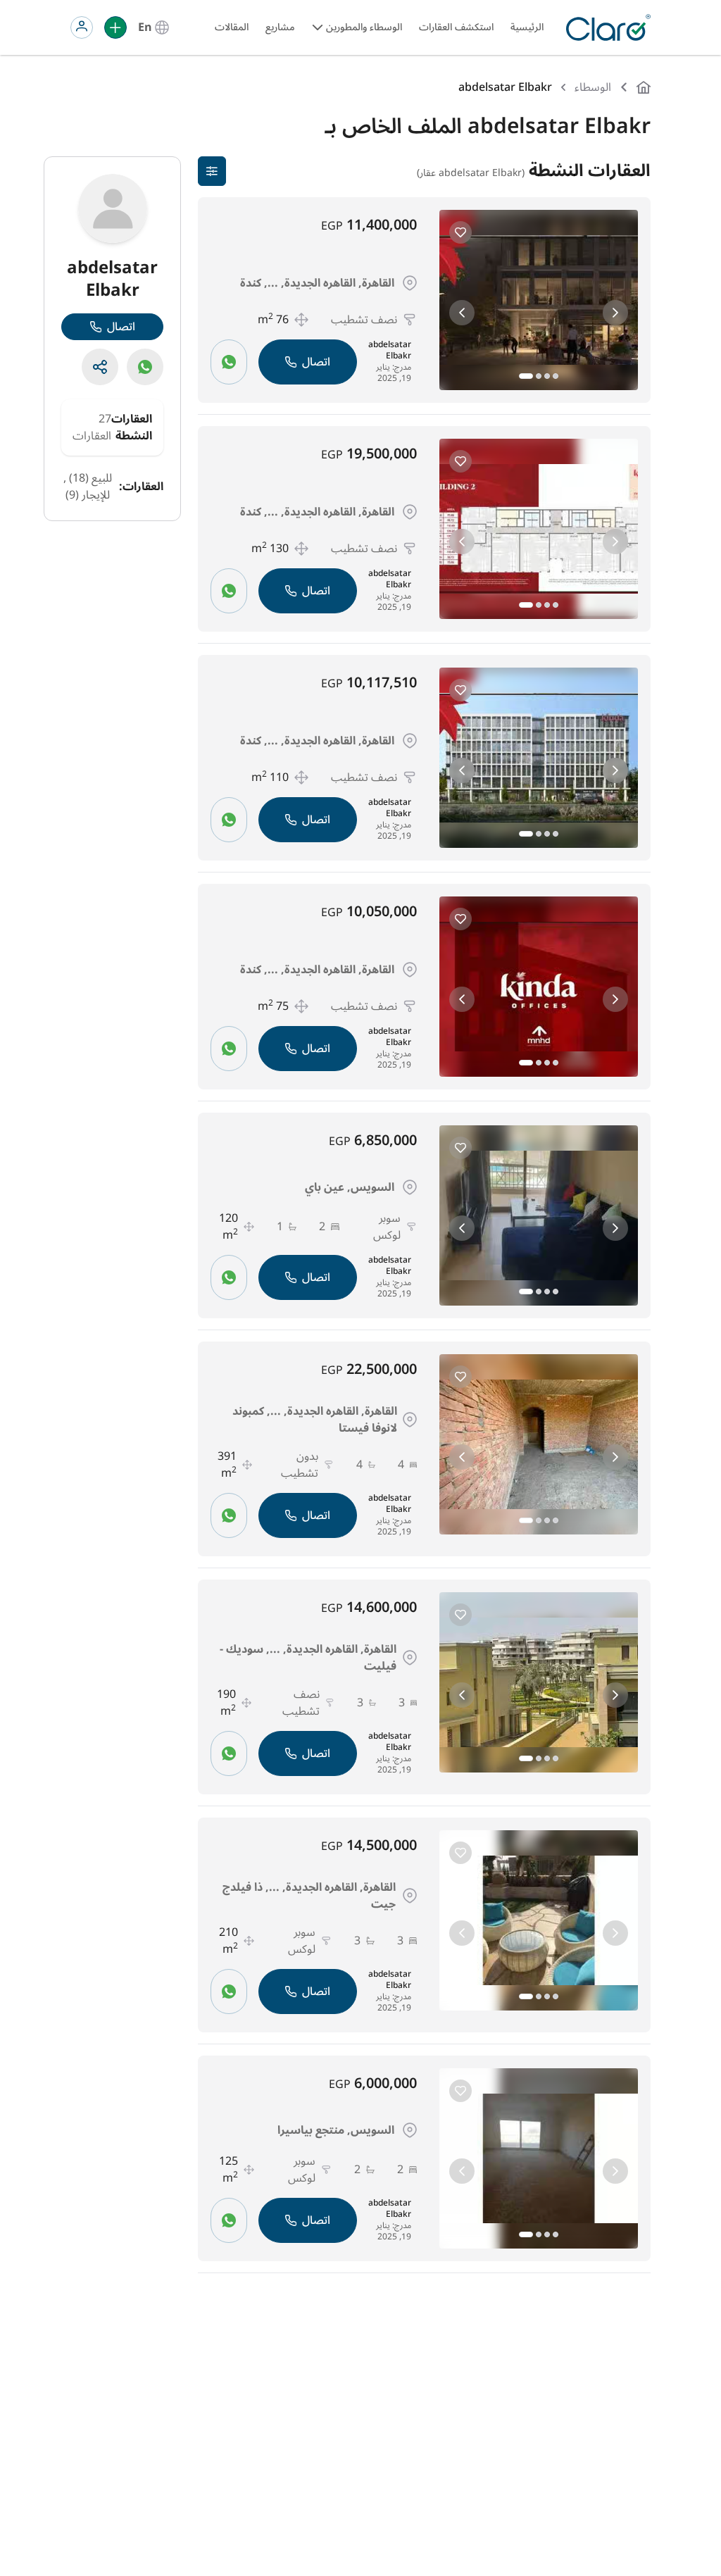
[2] (539, 376)
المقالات (232, 27)
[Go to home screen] (606, 27)
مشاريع (280, 27)
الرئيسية (527, 27)
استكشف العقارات (456, 27)
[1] (526, 376)
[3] (547, 376)
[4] (556, 376)
